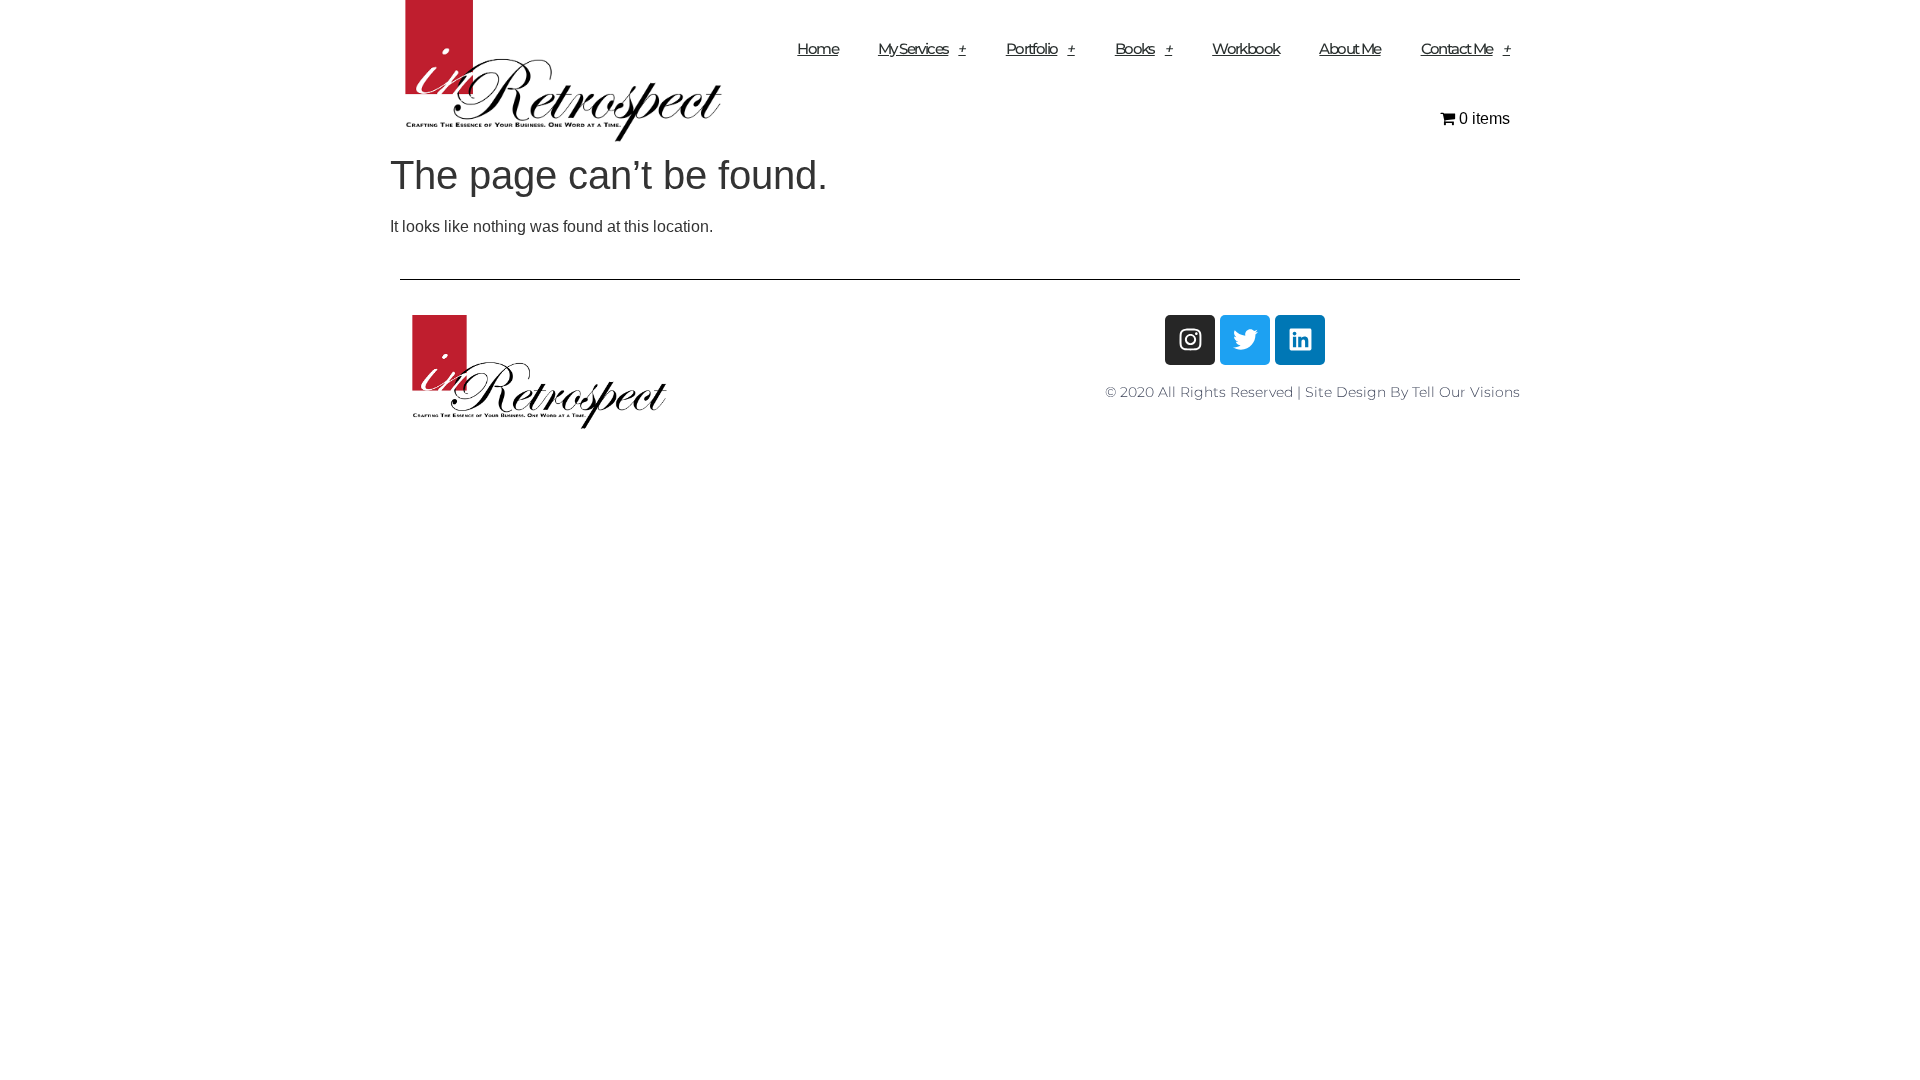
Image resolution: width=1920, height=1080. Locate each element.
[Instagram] (1190, 340)
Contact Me (1457, 48)
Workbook (1245, 48)
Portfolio (1032, 48)
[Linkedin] (1300, 340)
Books (1135, 48)
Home (817, 48)
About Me (1349, 48)
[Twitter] (1245, 340)
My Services (913, 48)
